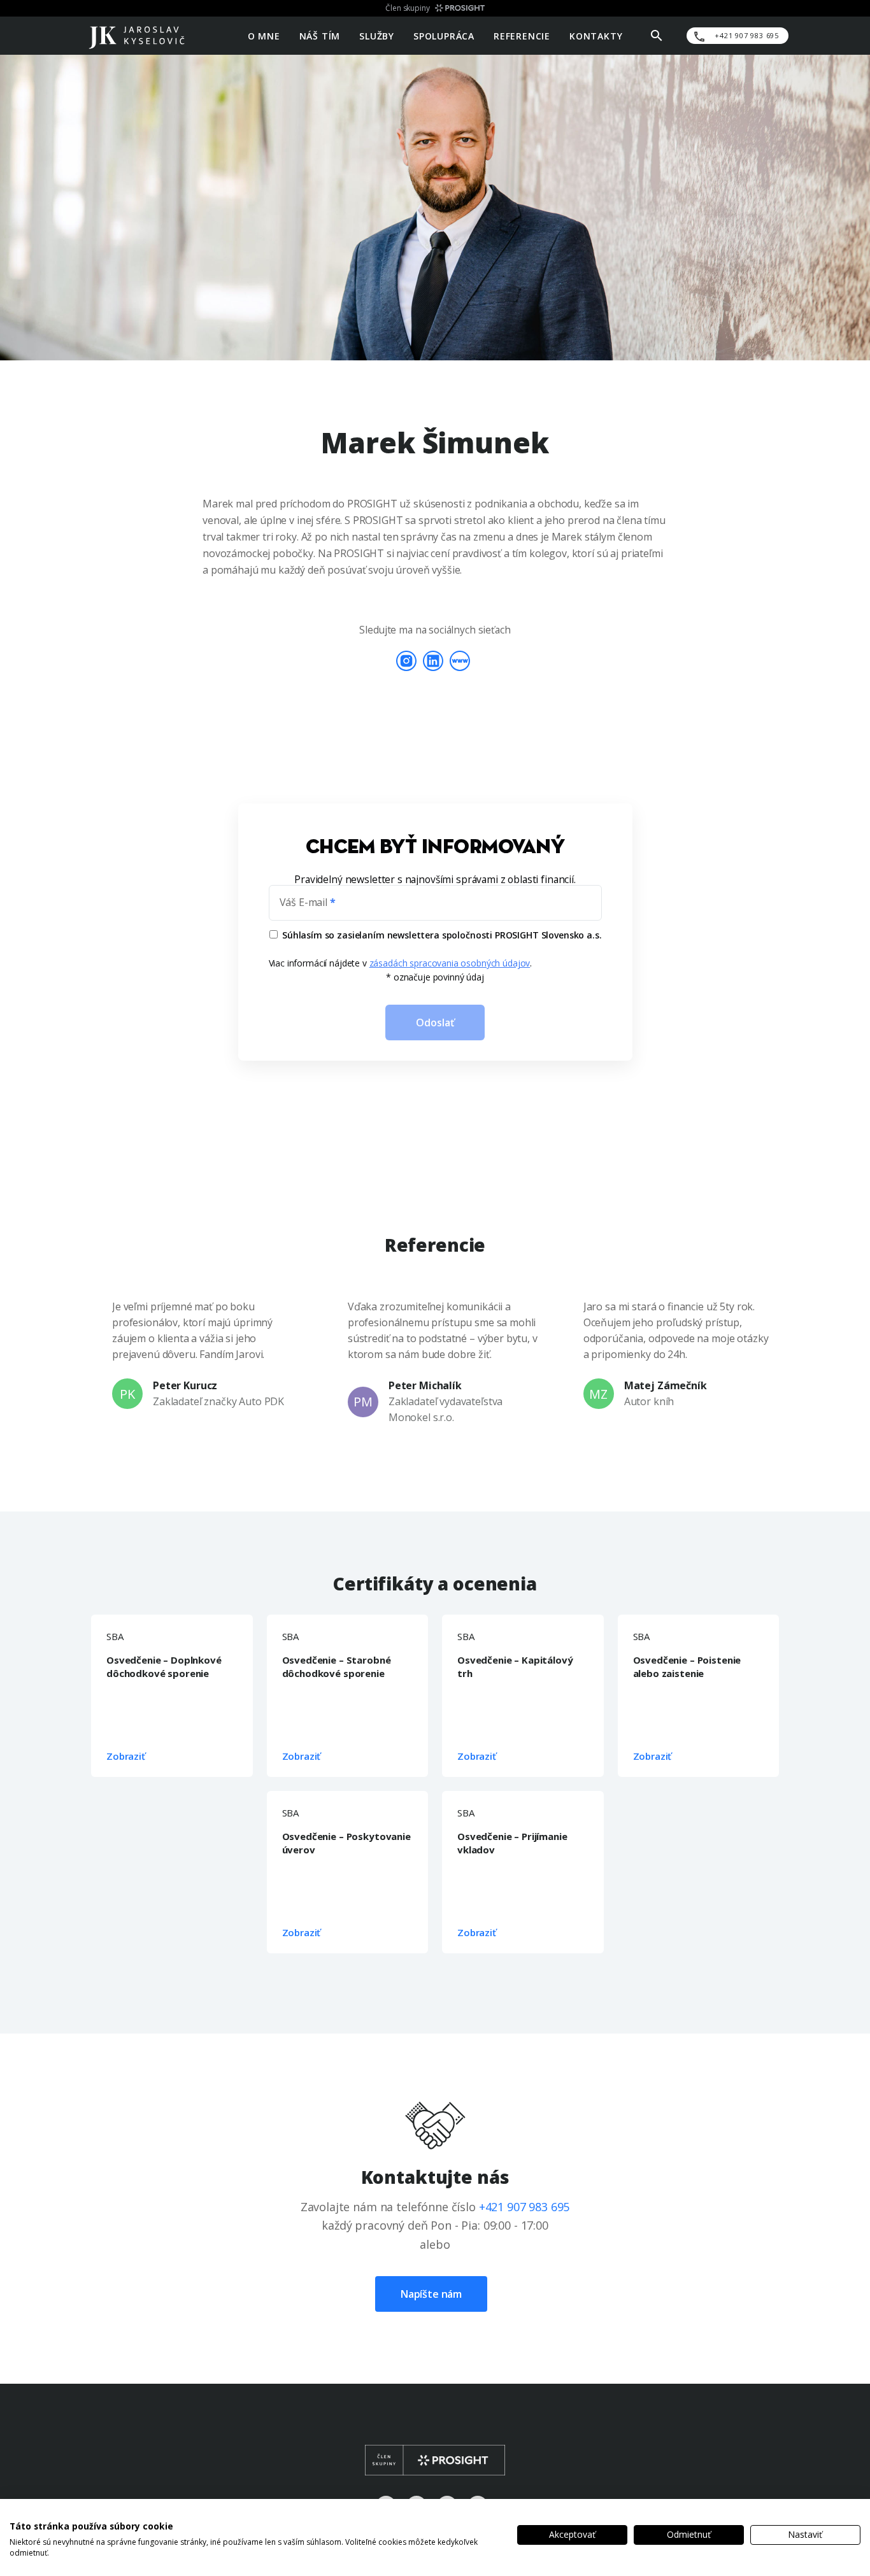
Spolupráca (444, 35)
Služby (377, 35)
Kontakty (596, 35)
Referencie (522, 35)
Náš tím (320, 35)
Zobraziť (126, 1756)
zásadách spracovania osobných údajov (450, 963)
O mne (264, 35)
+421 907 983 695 (524, 2207)
